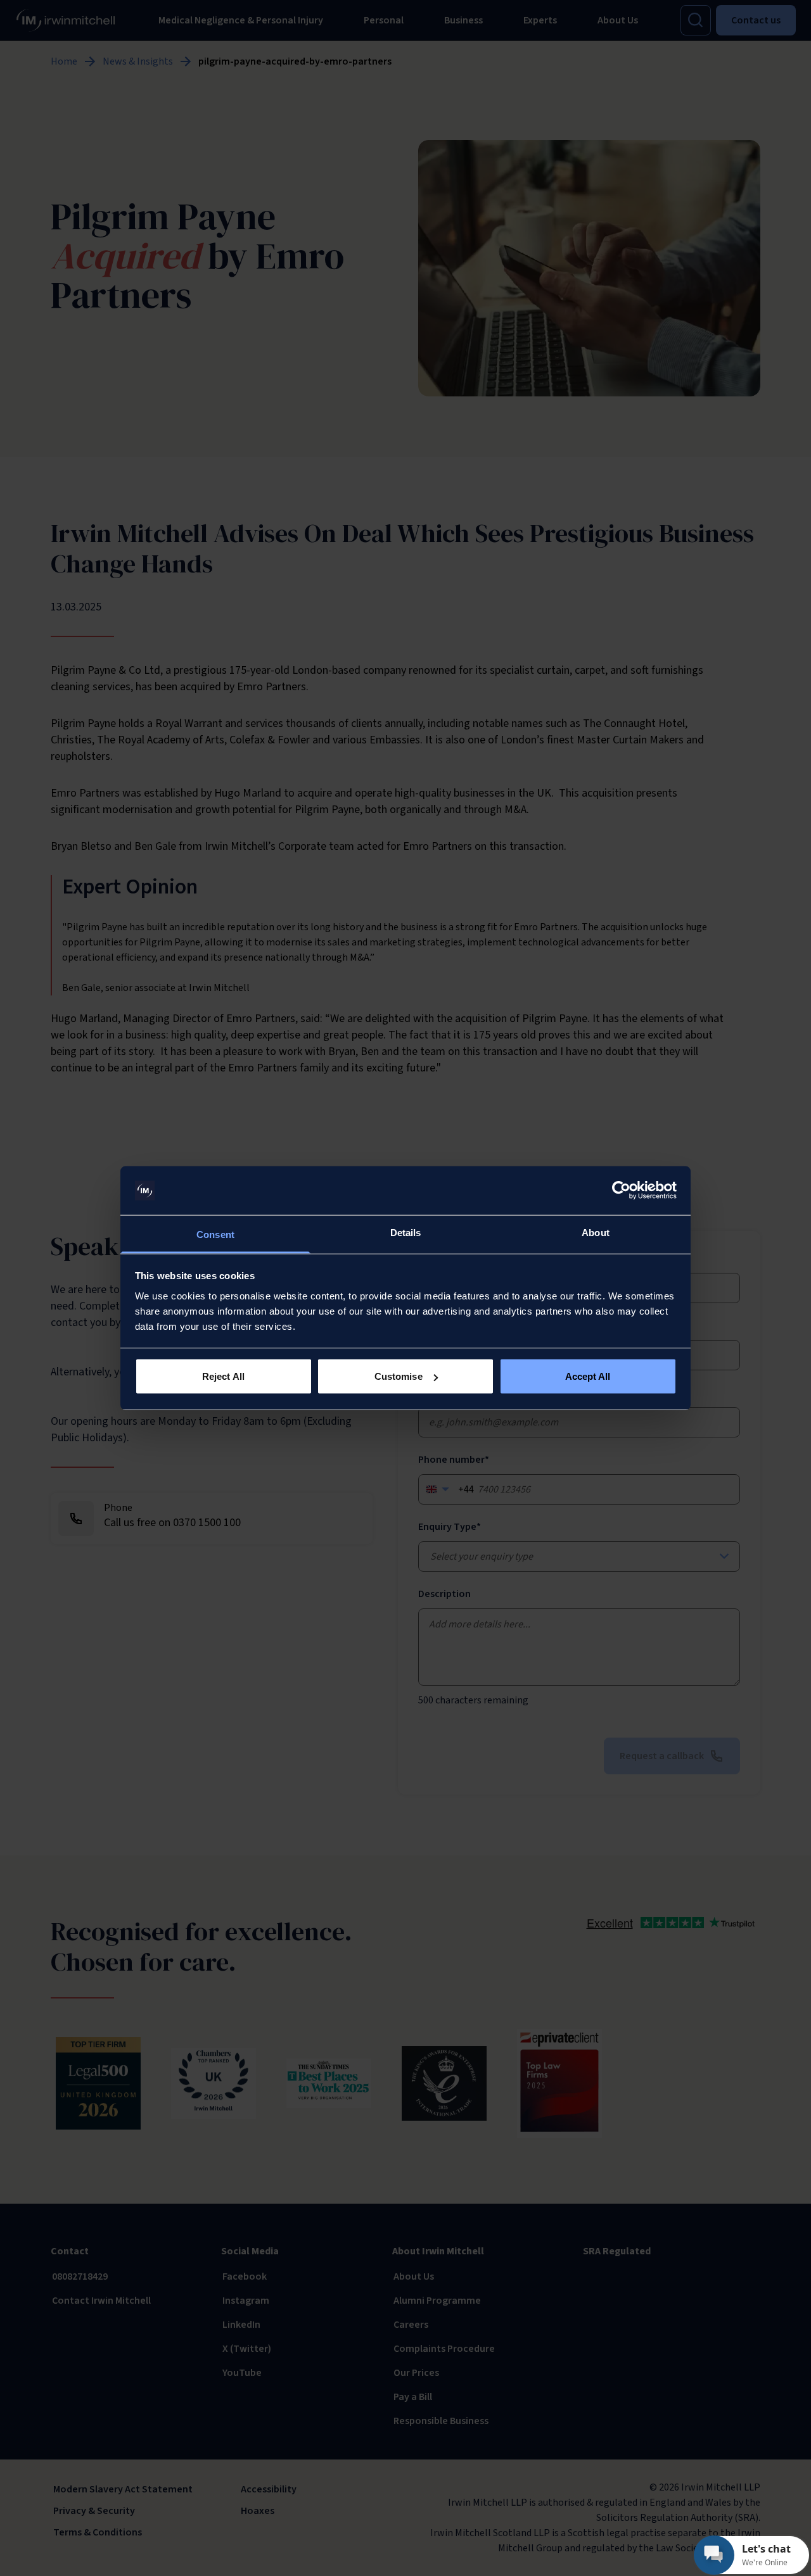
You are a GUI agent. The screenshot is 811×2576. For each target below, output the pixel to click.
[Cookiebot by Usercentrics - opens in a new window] (621, 1190)
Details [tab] (406, 1232)
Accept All (588, 1376)
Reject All (223, 1376)
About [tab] (596, 1232)
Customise (399, 1376)
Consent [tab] (215, 1234)
